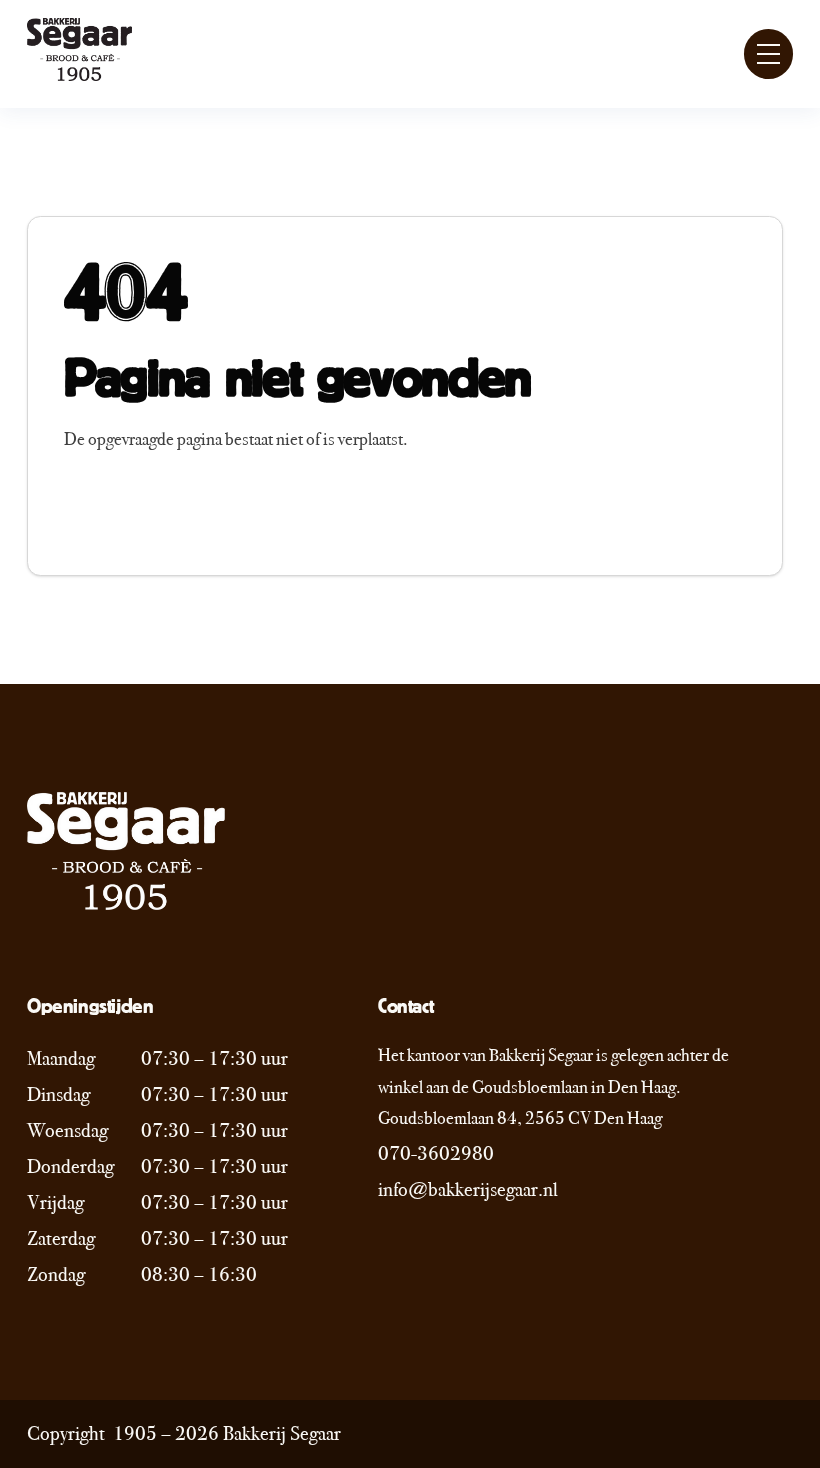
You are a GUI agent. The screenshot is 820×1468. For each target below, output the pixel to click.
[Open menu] (769, 54)
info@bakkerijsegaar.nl (468, 1189)
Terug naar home (150, 510)
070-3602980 (436, 1153)
